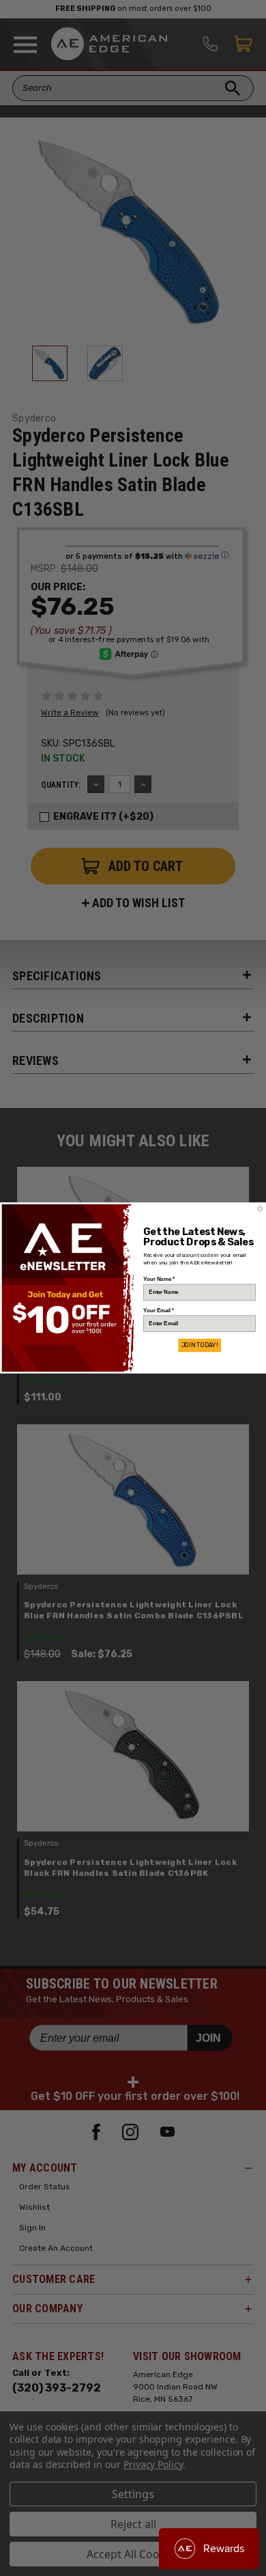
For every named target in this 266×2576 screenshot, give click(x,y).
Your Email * (159, 1310)
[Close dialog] (260, 1208)
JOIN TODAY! (199, 1345)
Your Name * (159, 1279)
